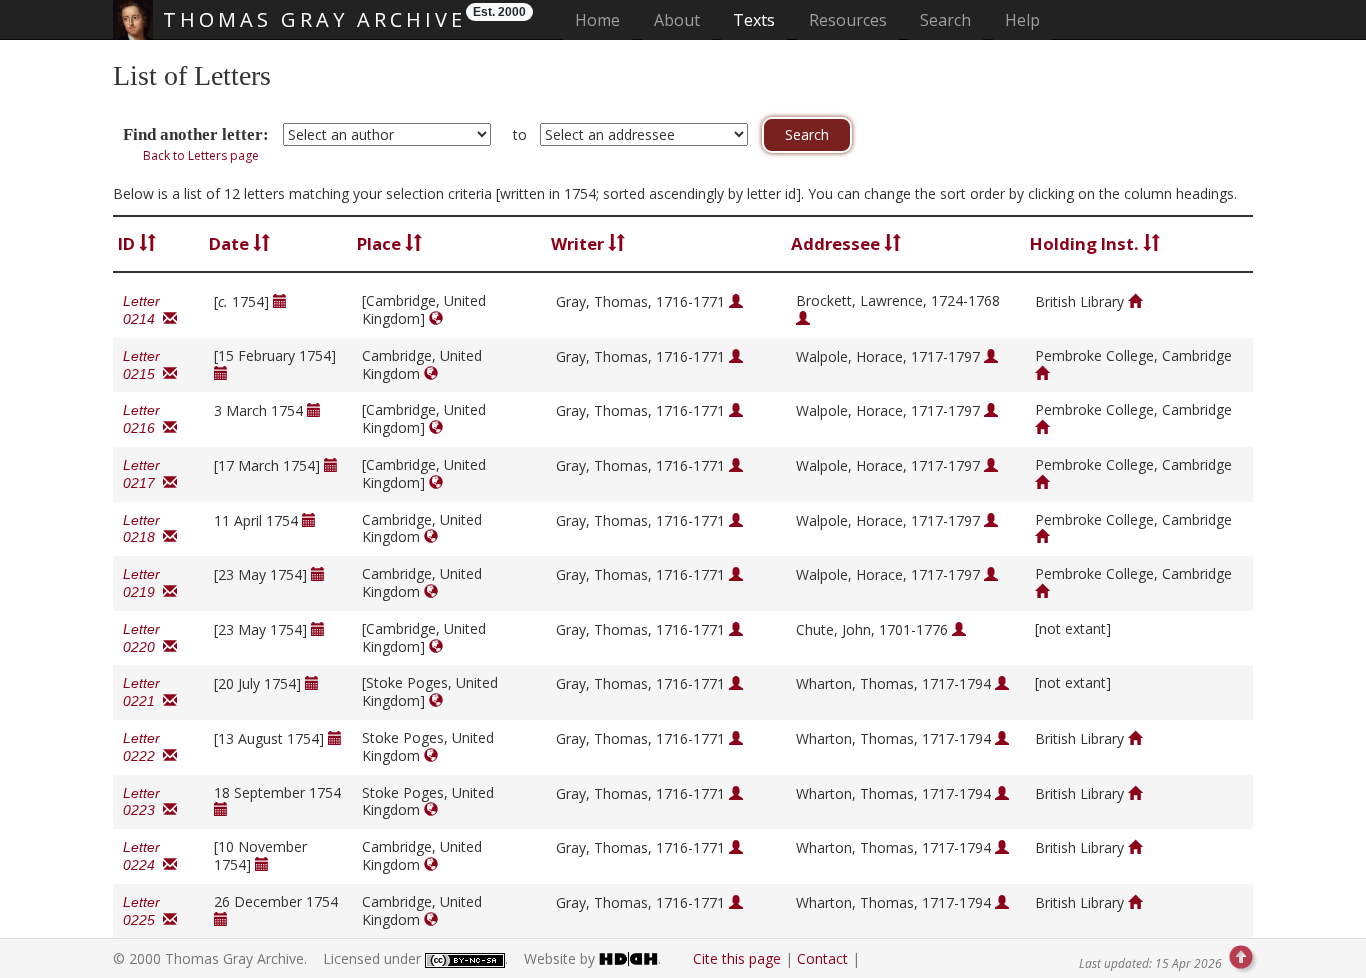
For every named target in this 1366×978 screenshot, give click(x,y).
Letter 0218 (143, 529)
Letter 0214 (143, 310)
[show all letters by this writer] (736, 301)
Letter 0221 (143, 692)
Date (231, 243)
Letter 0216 (143, 419)
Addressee (837, 243)
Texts (754, 20)
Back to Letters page (201, 155)
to (520, 134)
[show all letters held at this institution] (1135, 301)
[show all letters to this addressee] (803, 318)
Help (1022, 20)
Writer (579, 243)
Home (603, 19)
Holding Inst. (1086, 243)
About (677, 20)
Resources (848, 20)
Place (381, 243)
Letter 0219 (143, 583)
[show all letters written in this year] (280, 301)
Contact (822, 958)
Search (945, 20)
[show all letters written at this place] (436, 318)
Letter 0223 (143, 802)
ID (128, 243)
